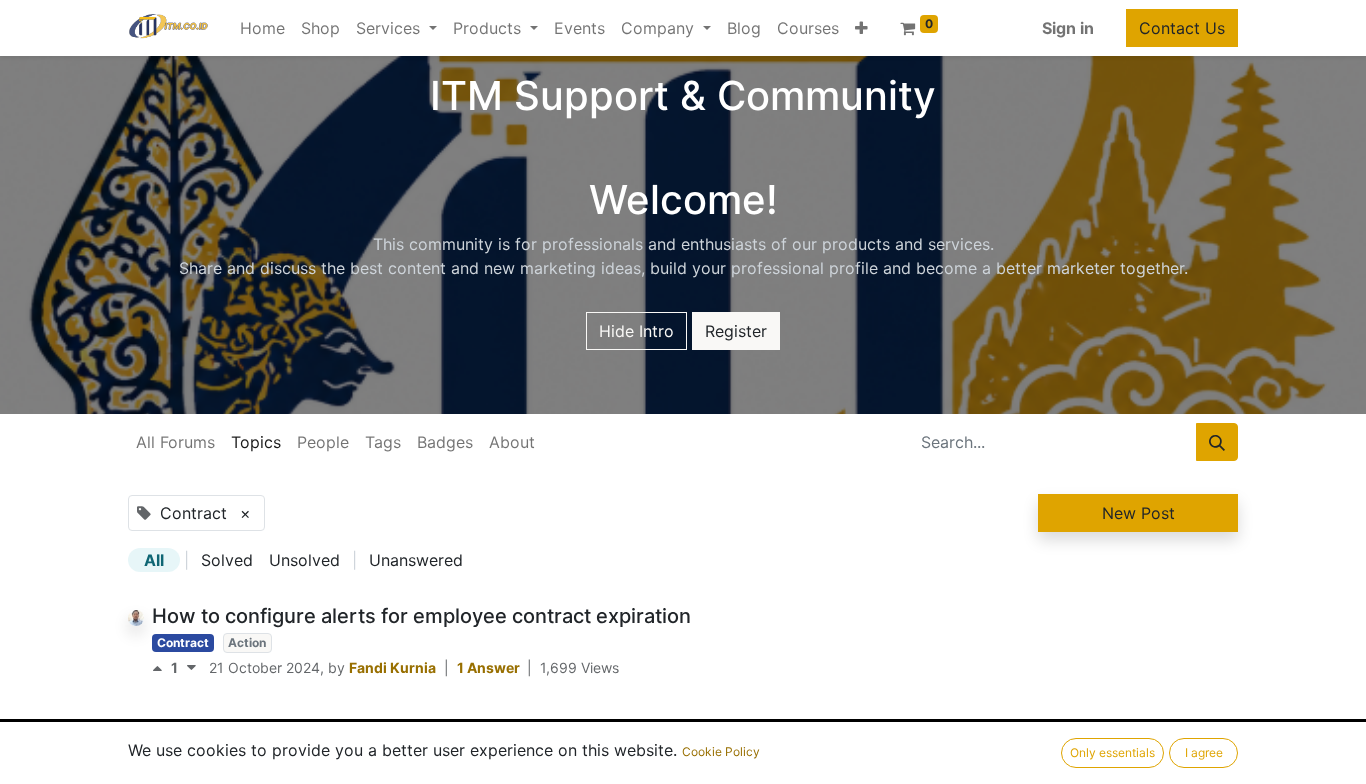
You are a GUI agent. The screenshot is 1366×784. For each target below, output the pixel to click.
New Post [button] (1138, 513)
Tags (383, 442)
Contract (183, 642)
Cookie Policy (721, 751)
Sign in (1068, 28)
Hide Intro (636, 331)
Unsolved (304, 560)
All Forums (175, 442)
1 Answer (490, 667)
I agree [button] (1204, 752)
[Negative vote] (191, 668)
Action (247, 642)
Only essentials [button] (1112, 752)
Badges (445, 442)
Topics (256, 442)
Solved (227, 560)
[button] (861, 28)
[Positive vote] (161, 668)
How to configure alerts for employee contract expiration (421, 616)
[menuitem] (262, 28)
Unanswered (416, 560)
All (154, 560)
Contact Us (1182, 28)
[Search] (1217, 442)
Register (736, 331)
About (512, 442)
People (323, 442)
